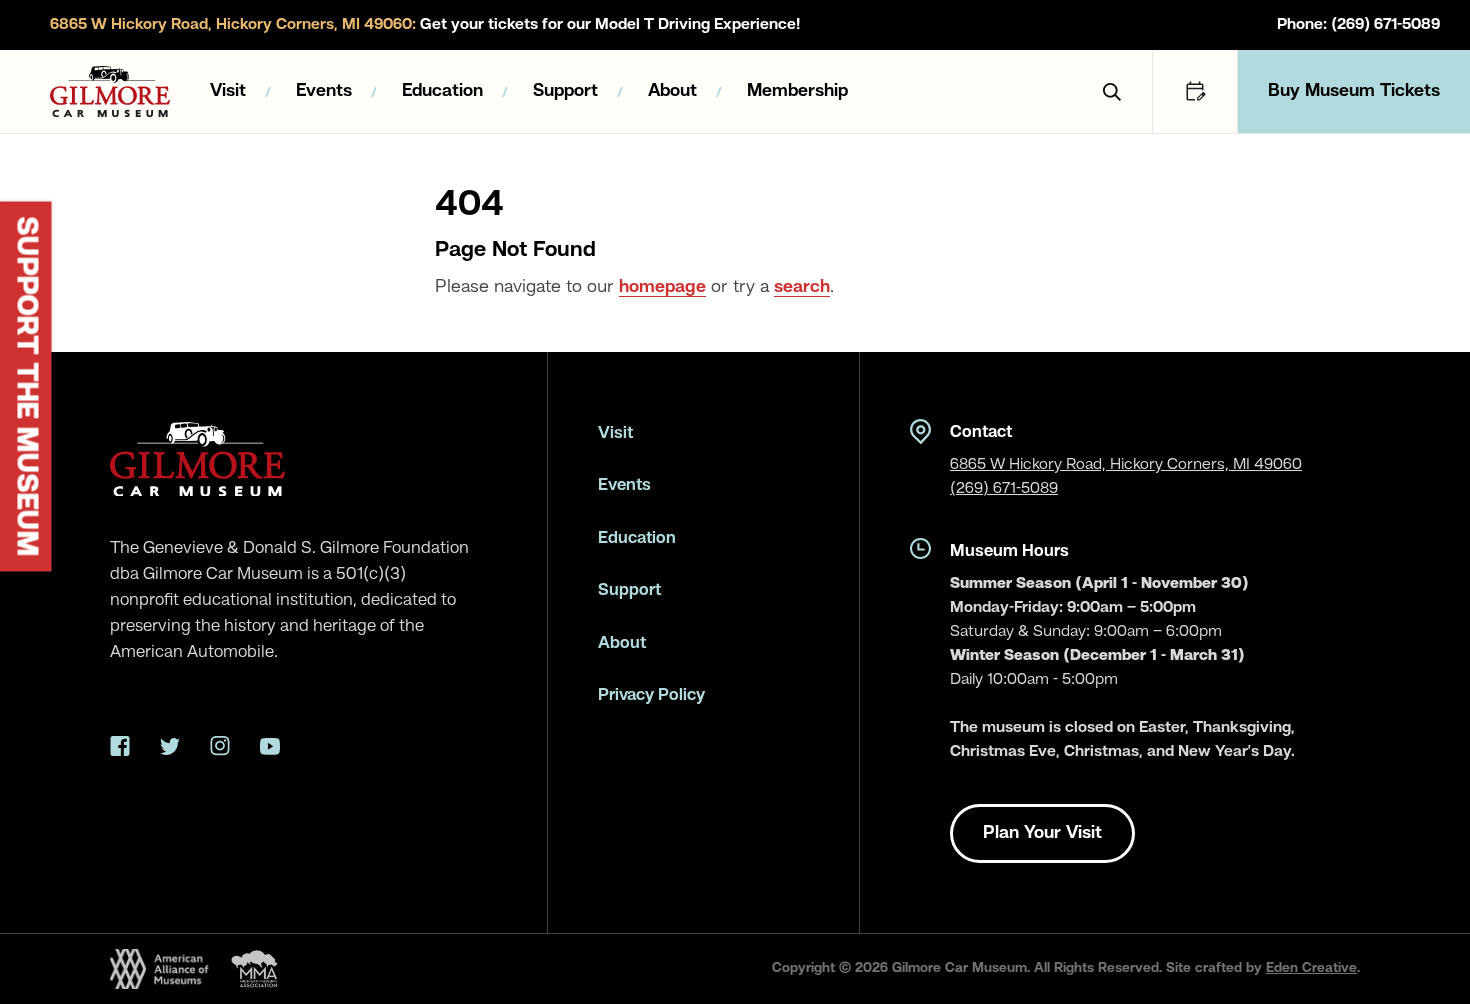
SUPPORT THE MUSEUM (26, 387)
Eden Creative (1311, 968)
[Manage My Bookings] (1195, 91)
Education (442, 91)
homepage (662, 287)
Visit (228, 91)
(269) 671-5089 (1004, 489)
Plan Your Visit (1042, 833)
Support (565, 91)
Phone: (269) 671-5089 (1358, 25)
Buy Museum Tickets (1354, 91)
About (672, 91)
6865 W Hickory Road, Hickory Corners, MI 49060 (1126, 465)
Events (324, 91)
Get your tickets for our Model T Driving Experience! (425, 25)
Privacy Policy (651, 695)
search (802, 287)
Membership (797, 91)
